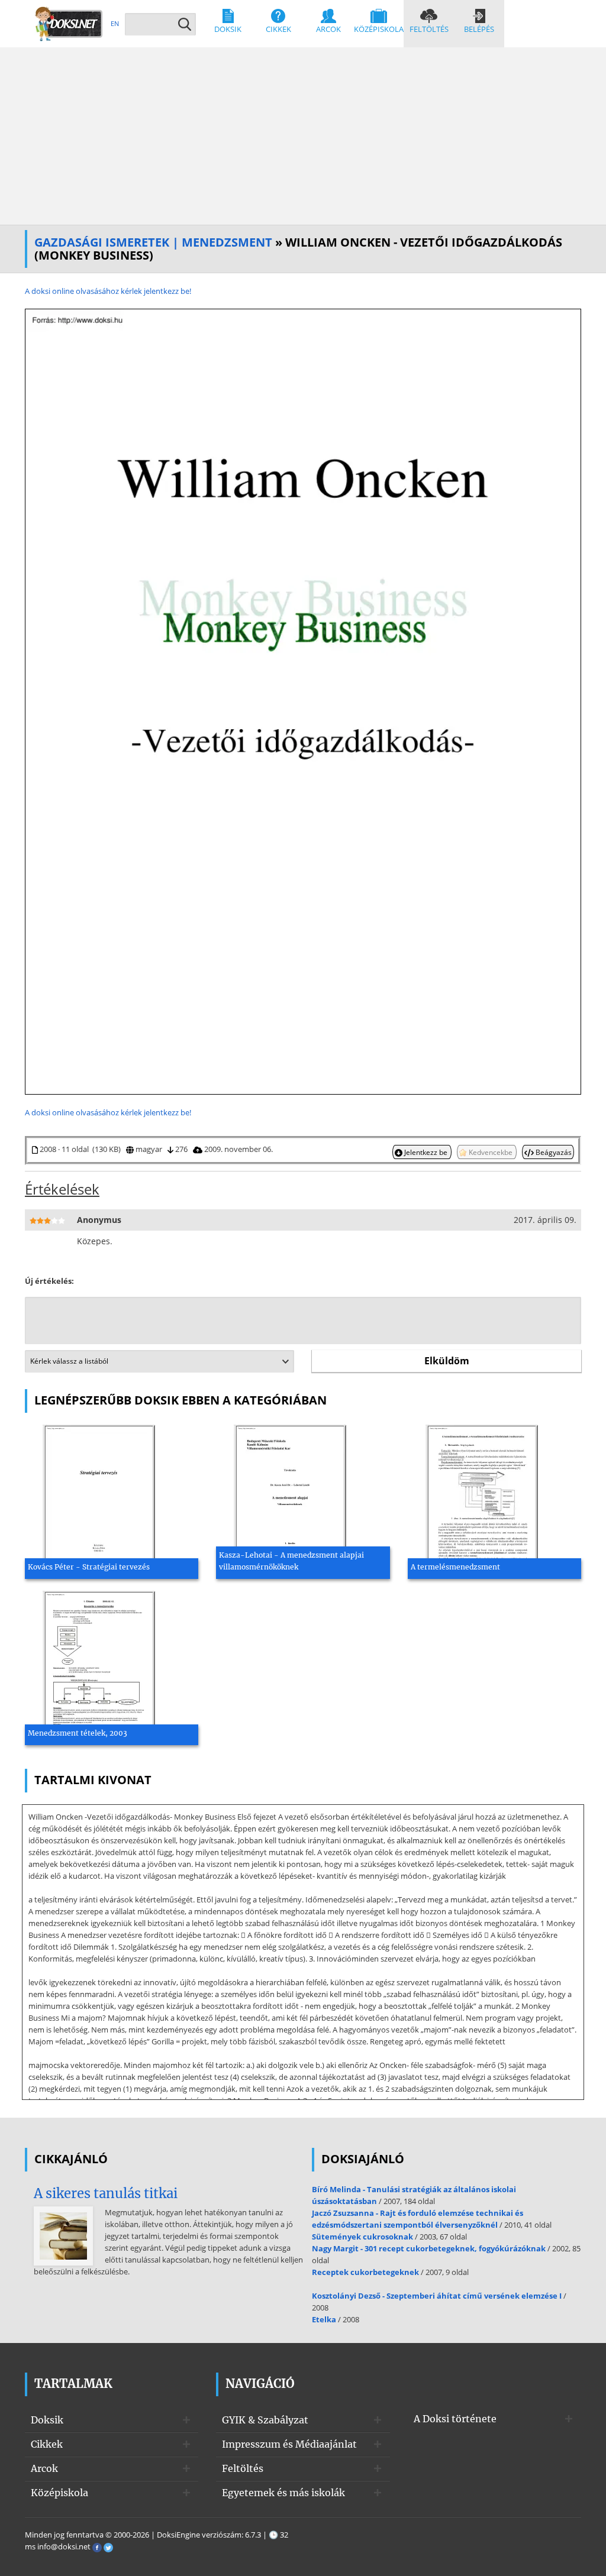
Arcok (328, 29)
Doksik (228, 29)
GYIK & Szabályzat (265, 2420)
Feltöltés (429, 29)
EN (115, 23)
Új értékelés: (49, 1281)
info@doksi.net (64, 2546)
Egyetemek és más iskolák (283, 2493)
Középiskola (379, 29)
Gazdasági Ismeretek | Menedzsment (153, 242)
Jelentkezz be (426, 1152)
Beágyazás (553, 1152)
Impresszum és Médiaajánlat (289, 2444)
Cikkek (278, 29)
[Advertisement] (303, 136)
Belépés (479, 29)
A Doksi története (455, 2419)
